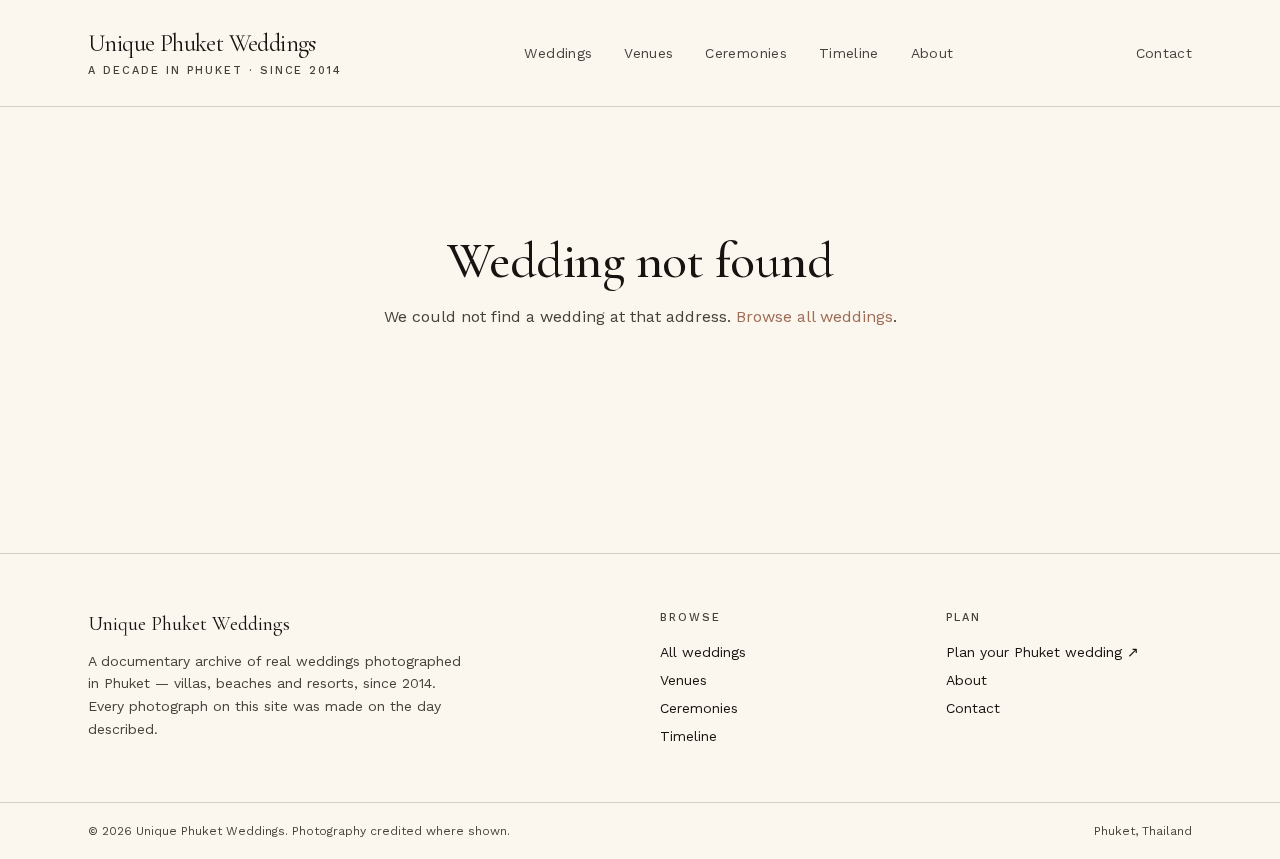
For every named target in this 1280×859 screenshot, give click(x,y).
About (932, 53)
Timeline (849, 53)
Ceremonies (746, 53)
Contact (1164, 53)
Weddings (558, 53)
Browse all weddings (814, 316)
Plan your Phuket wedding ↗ (1042, 652)
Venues (648, 53)
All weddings (703, 652)
